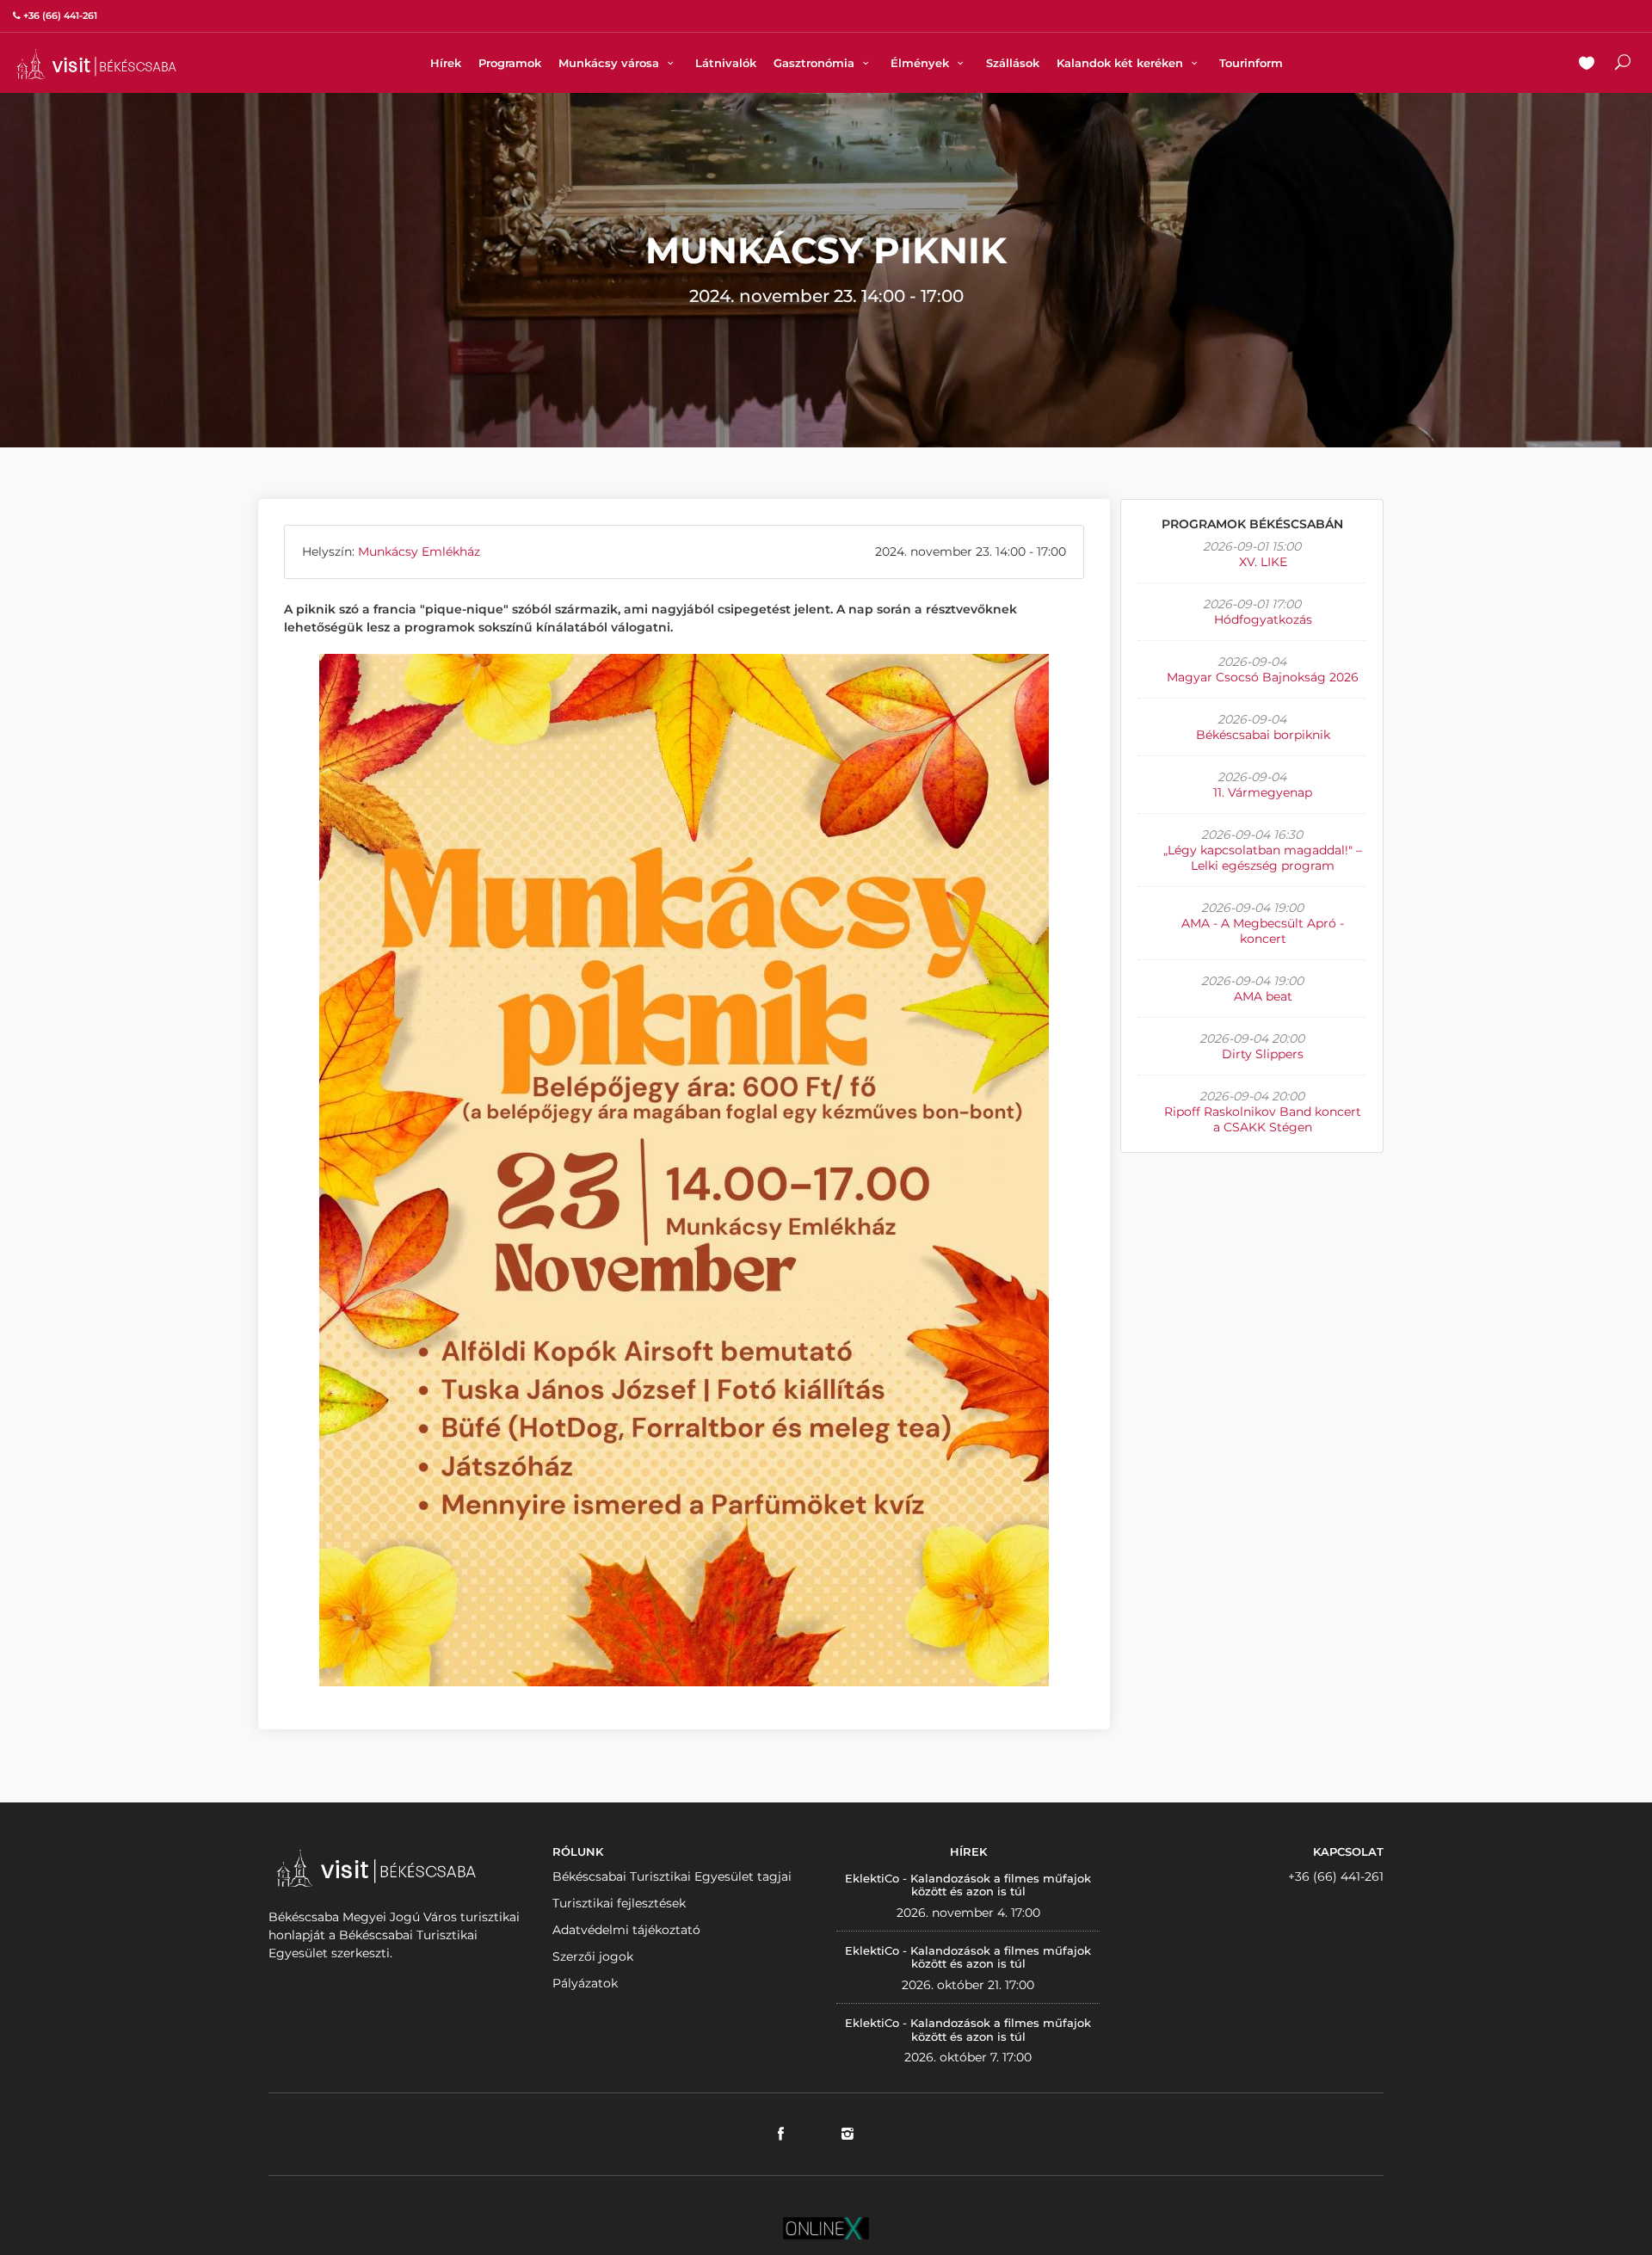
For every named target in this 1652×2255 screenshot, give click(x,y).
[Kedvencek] (1587, 65)
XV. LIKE (1263, 562)
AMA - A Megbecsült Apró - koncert (1263, 931)
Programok (510, 63)
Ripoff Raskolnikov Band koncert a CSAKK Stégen (1263, 1119)
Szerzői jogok (593, 1956)
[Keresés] (1623, 65)
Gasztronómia (816, 63)
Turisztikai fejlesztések (619, 1903)
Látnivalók (726, 63)
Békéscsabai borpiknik (1263, 735)
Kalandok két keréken (1122, 63)
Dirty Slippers (1263, 1054)
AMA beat (1263, 996)
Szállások (1013, 63)
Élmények (922, 63)
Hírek (446, 63)
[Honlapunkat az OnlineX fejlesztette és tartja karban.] (826, 2227)
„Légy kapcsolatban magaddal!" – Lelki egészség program (1263, 858)
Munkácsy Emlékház (419, 551)
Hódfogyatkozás (1263, 619)
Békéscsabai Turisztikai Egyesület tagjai (672, 1876)
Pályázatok (585, 1983)
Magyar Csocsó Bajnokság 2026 (1263, 677)
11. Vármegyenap (1263, 792)
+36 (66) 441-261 (1336, 1876)
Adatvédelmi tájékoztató (626, 1930)
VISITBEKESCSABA (96, 64)
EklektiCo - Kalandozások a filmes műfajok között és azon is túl (968, 1885)
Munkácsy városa (610, 63)
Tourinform (1251, 63)
